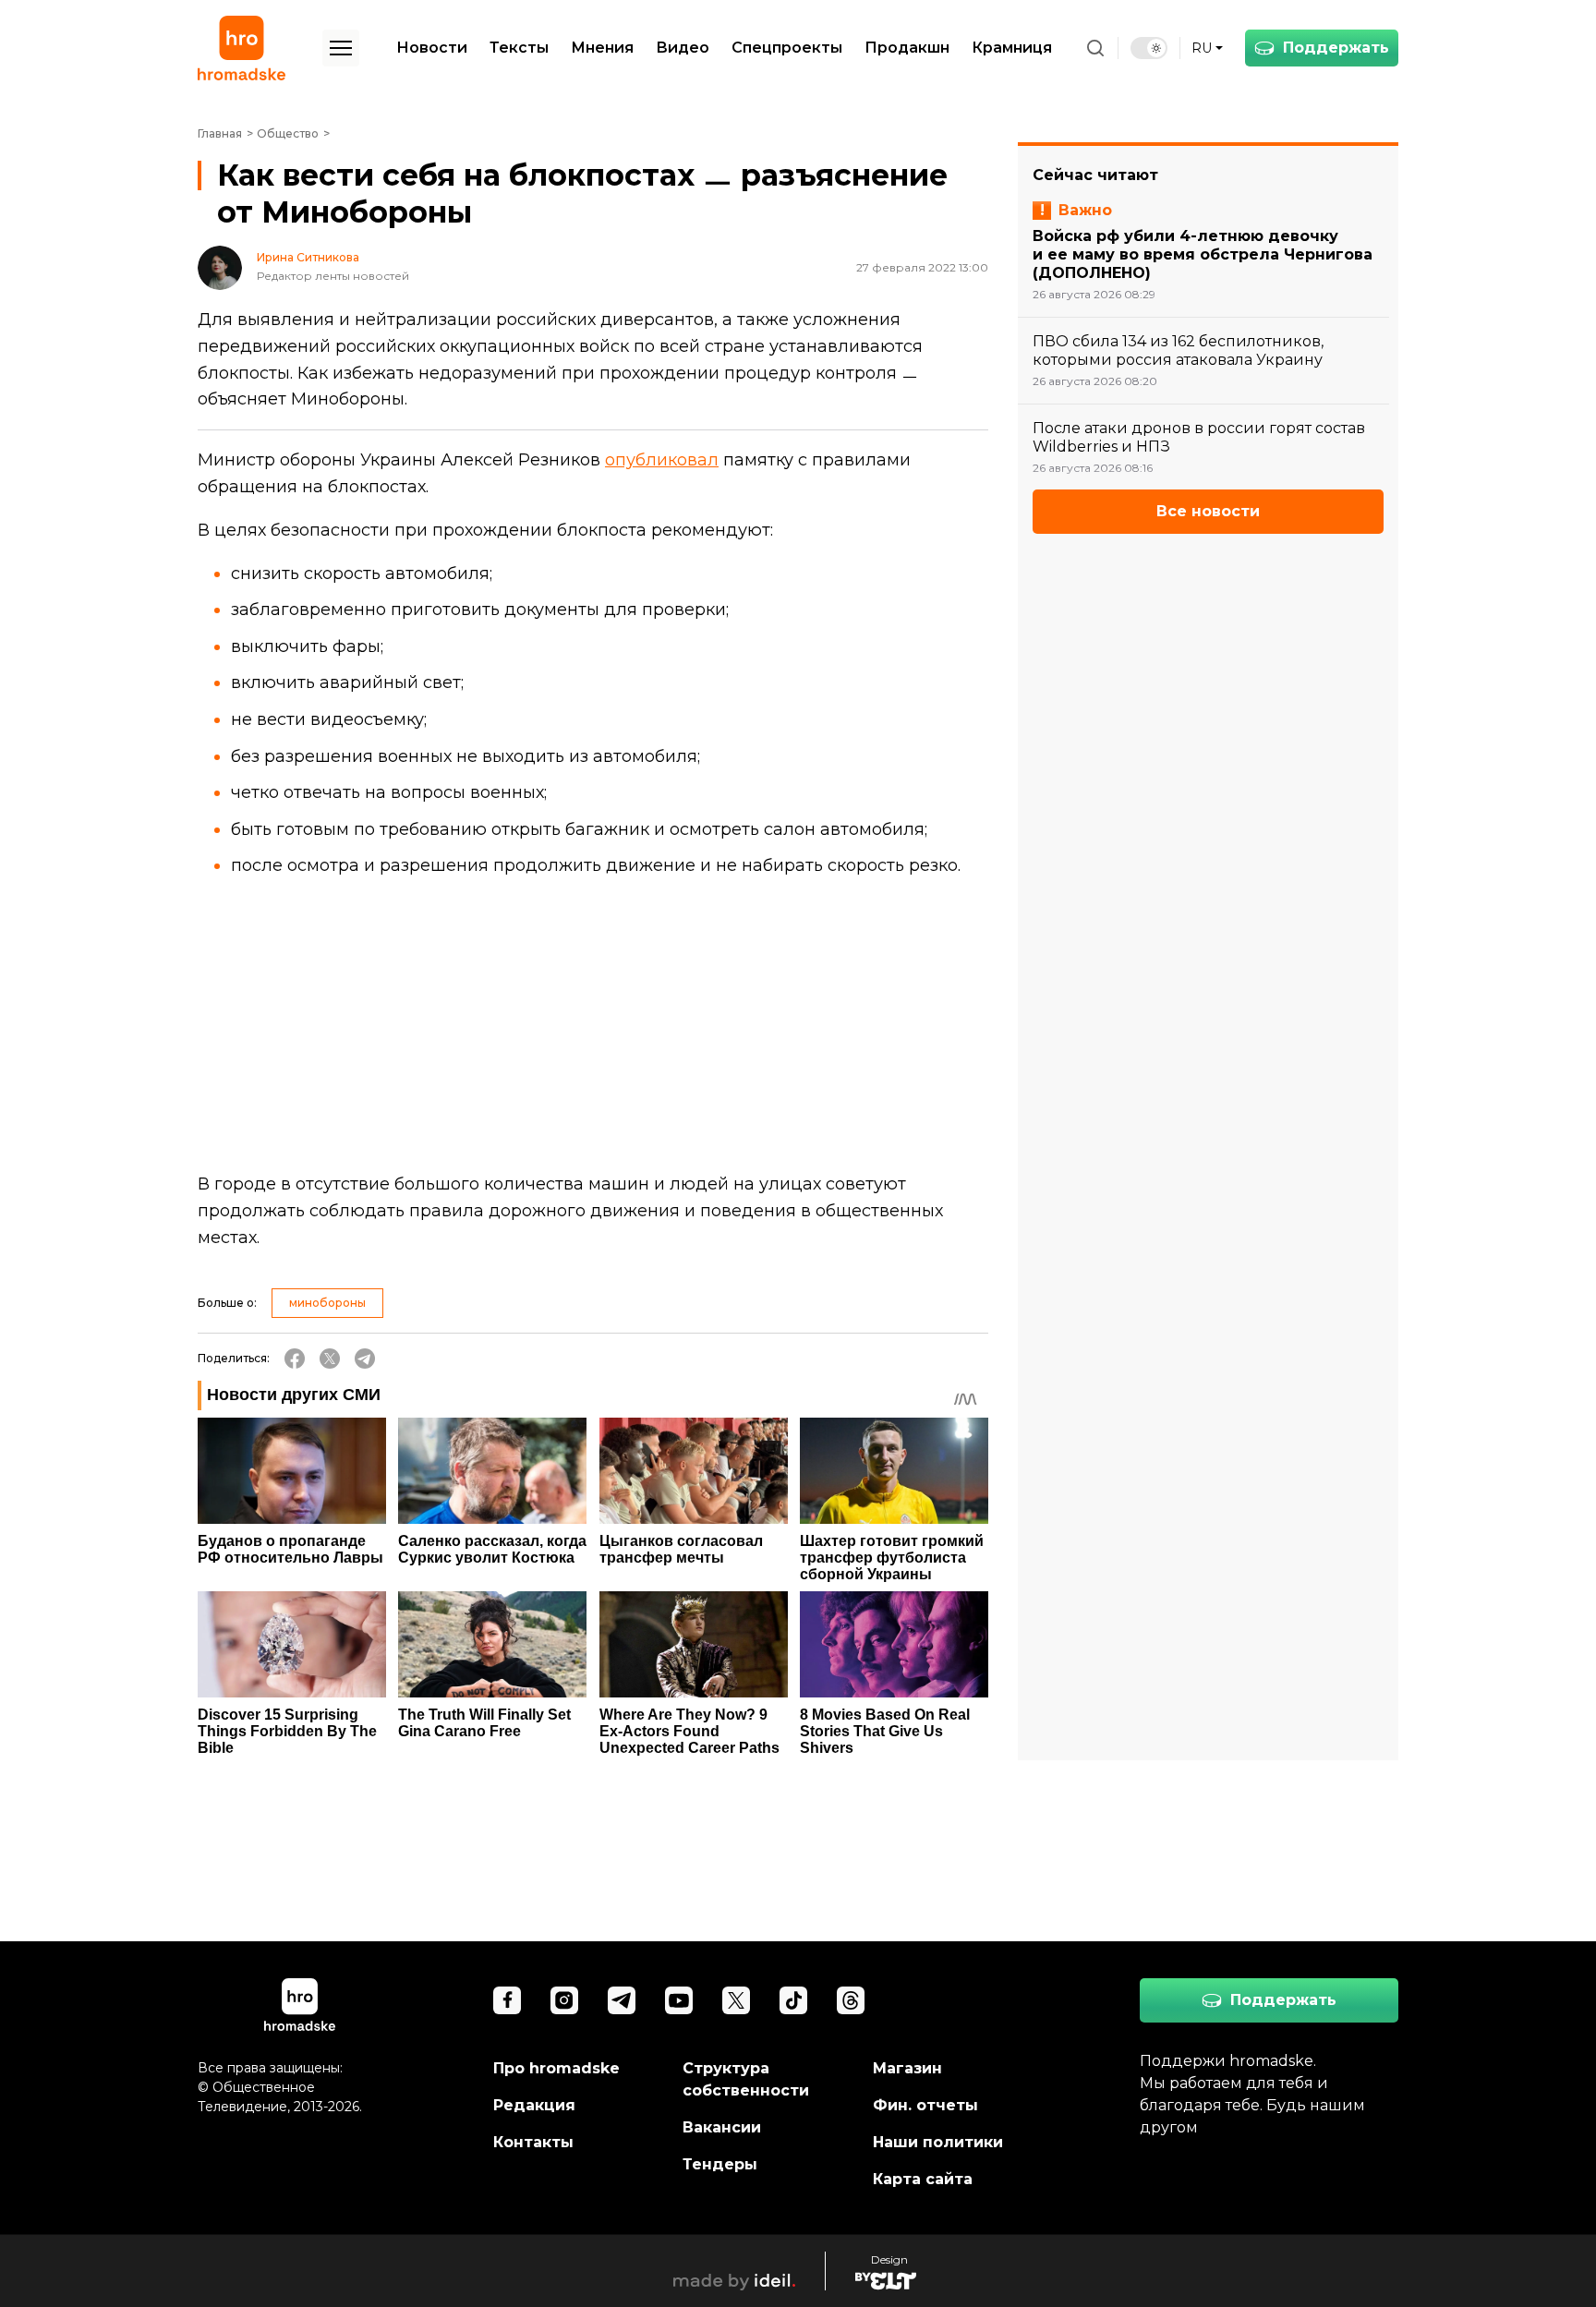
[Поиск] (1095, 48)
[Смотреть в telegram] (622, 2000)
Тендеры (720, 2164)
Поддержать (1336, 48)
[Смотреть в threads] (851, 2000)
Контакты (533, 2142)
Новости (432, 48)
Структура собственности (746, 2079)
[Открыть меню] (341, 48)
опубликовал (662, 460)
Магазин (907, 2068)
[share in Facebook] (295, 1359)
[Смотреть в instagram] (564, 2000)
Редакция (534, 2105)
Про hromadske (556, 2068)
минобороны (327, 1303)
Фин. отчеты (925, 2105)
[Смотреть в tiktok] (793, 2000)
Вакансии (722, 2127)
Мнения (602, 48)
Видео (683, 48)
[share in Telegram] (365, 1359)
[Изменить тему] (1149, 48)
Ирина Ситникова (308, 258)
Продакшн (907, 48)
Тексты (519, 48)
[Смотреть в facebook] (507, 2000)
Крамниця (1012, 48)
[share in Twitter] (330, 1359)
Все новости (1208, 511)
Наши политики (938, 2142)
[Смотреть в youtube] (679, 2000)
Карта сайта (923, 2179)
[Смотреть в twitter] (736, 2000)
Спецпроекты (787, 48)
